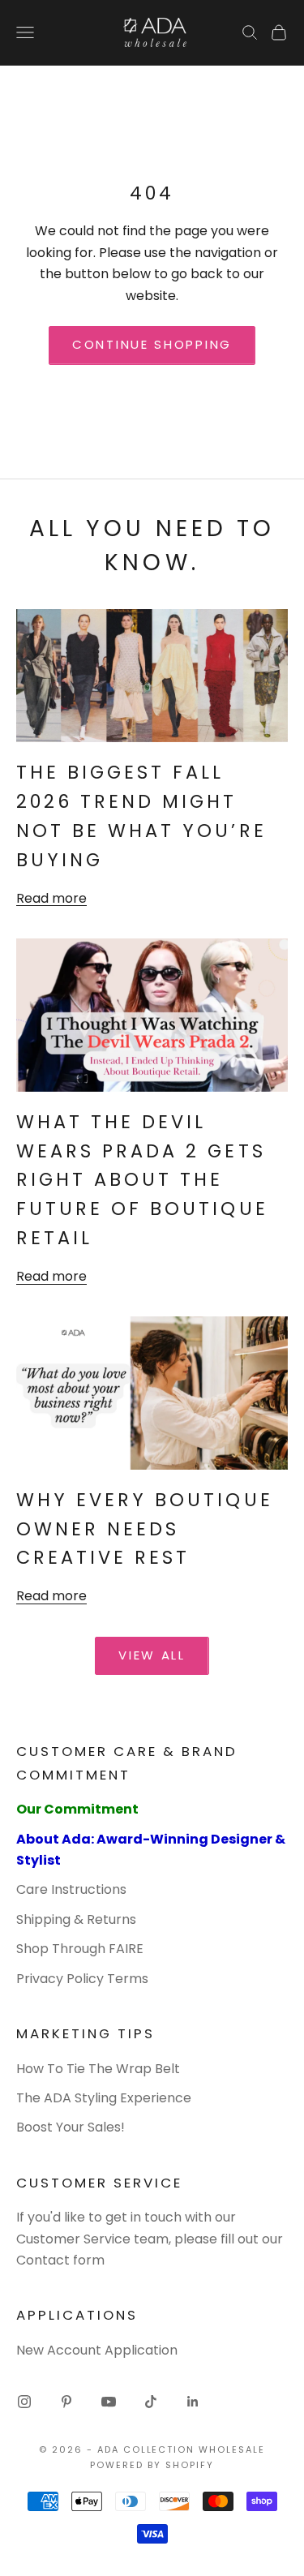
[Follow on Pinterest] (66, 2402)
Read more (51, 898)
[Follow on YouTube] (109, 2402)
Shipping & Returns (76, 1919)
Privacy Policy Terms (82, 1979)
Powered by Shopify (152, 2465)
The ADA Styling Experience (104, 2098)
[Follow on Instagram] (24, 2402)
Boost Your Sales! (71, 2127)
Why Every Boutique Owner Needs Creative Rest (145, 1529)
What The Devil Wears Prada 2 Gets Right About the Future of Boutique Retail (142, 1180)
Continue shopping (152, 344)
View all (152, 1655)
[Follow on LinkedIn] (193, 2402)
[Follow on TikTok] (151, 2402)
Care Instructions (71, 1889)
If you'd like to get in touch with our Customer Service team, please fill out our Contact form (150, 2239)
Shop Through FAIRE (80, 1949)
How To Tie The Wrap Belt (98, 2069)
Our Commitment (77, 1809)
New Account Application (97, 2350)
